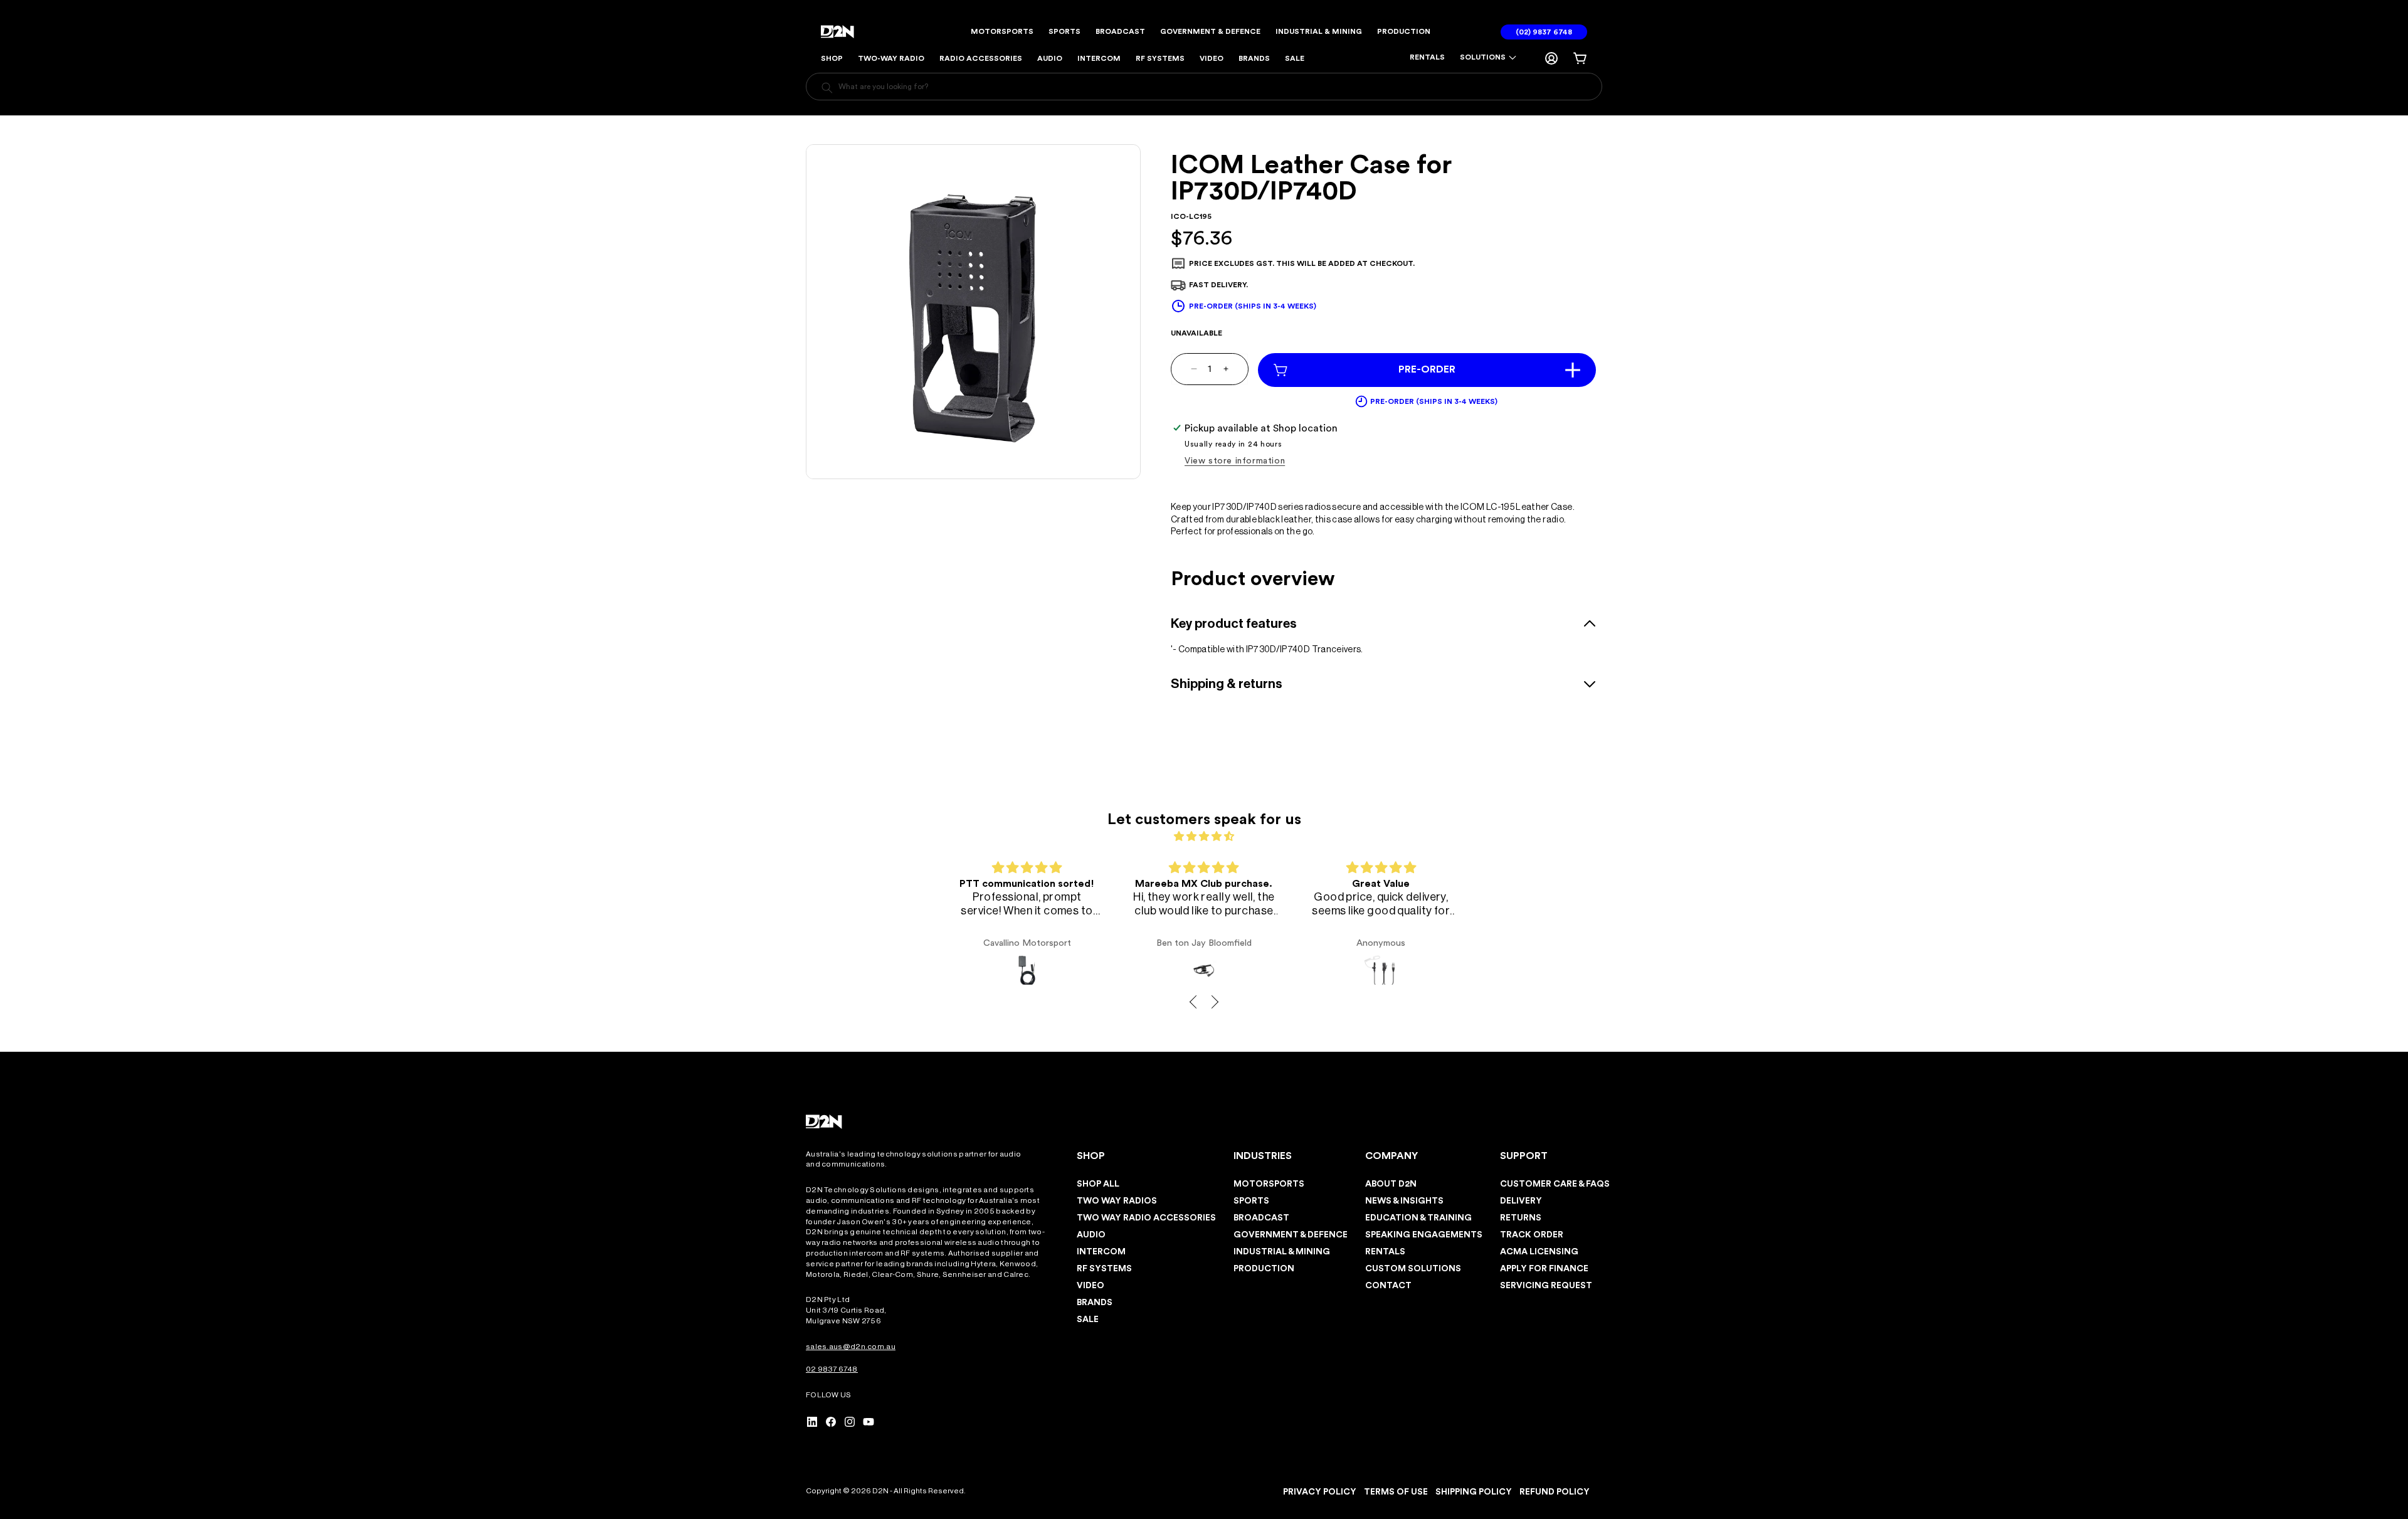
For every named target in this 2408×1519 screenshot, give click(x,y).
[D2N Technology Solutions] (841, 32)
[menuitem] (1427, 58)
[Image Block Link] (825, 1122)
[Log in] (1551, 58)
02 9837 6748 (832, 1369)
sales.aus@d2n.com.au (851, 1347)
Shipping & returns (1227, 684)
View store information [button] (1235, 461)
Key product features (1234, 624)
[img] (1204, 836)
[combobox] (1204, 87)
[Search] (827, 88)
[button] (1488, 58)
